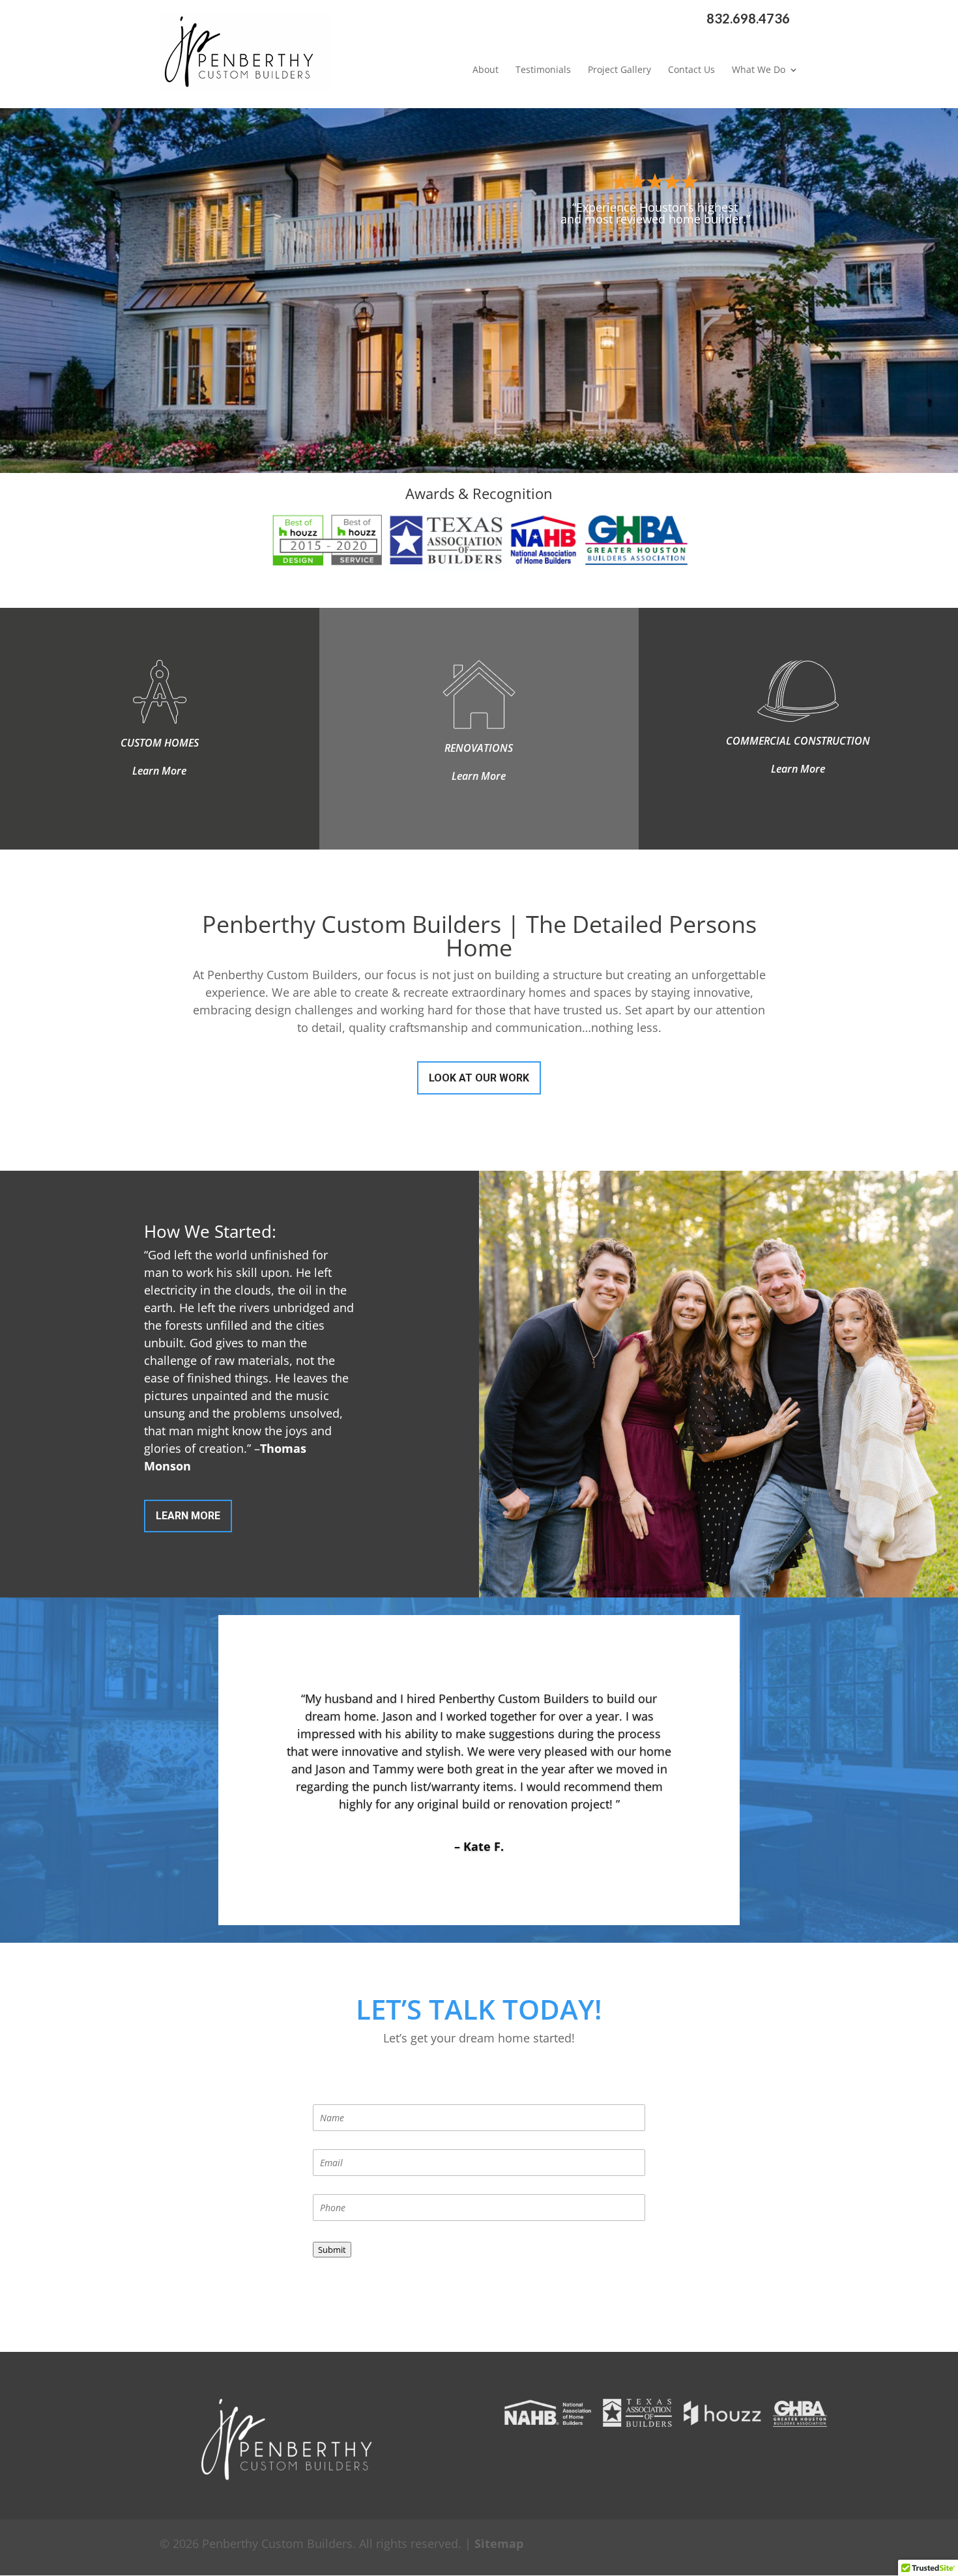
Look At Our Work (479, 1078)
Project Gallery (619, 70)
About (486, 70)
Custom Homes (160, 743)
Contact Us (691, 70)
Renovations (479, 748)
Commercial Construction (798, 741)
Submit (332, 2250)
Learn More (159, 771)
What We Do (759, 70)
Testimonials (543, 70)
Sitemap (499, 2543)
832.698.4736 (748, 19)
